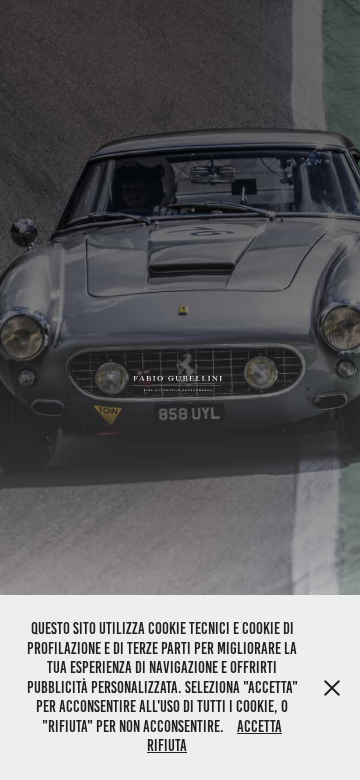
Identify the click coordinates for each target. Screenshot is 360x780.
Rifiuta (167, 745)
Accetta (259, 726)
